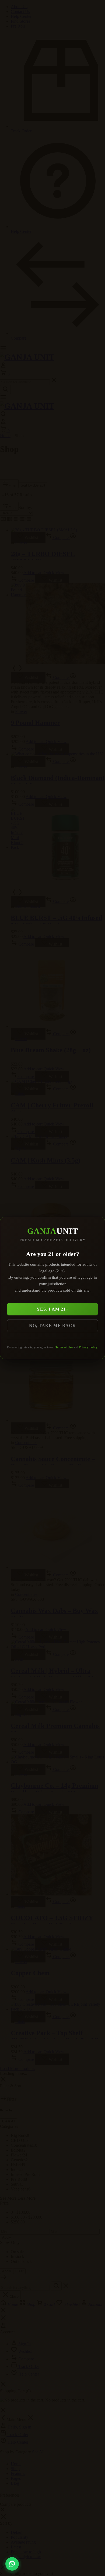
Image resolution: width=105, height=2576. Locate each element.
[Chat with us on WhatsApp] (12, 2564)
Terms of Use (64, 1347)
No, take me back (52, 1326)
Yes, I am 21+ (52, 1309)
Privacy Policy (88, 1347)
